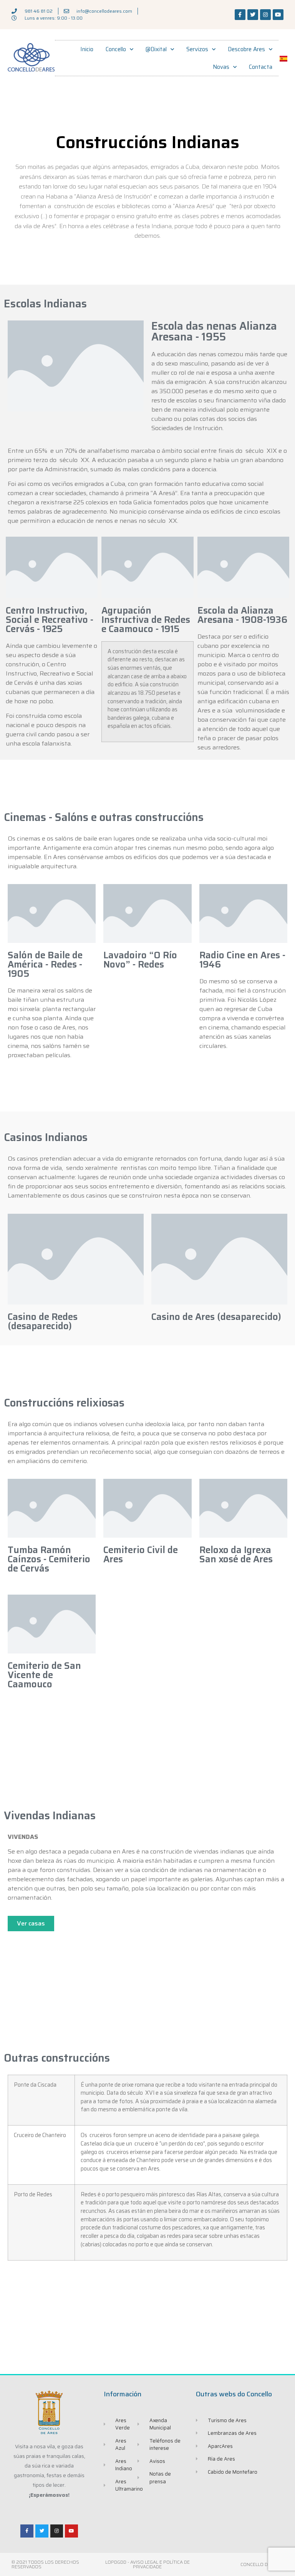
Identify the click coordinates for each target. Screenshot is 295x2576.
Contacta (261, 67)
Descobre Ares (246, 49)
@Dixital (156, 49)
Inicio (87, 49)
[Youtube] (278, 15)
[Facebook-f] (240, 15)
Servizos (197, 49)
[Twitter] (253, 15)
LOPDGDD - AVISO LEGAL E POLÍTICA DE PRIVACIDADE (147, 2564)
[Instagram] (265, 15)
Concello (116, 49)
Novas (221, 67)
